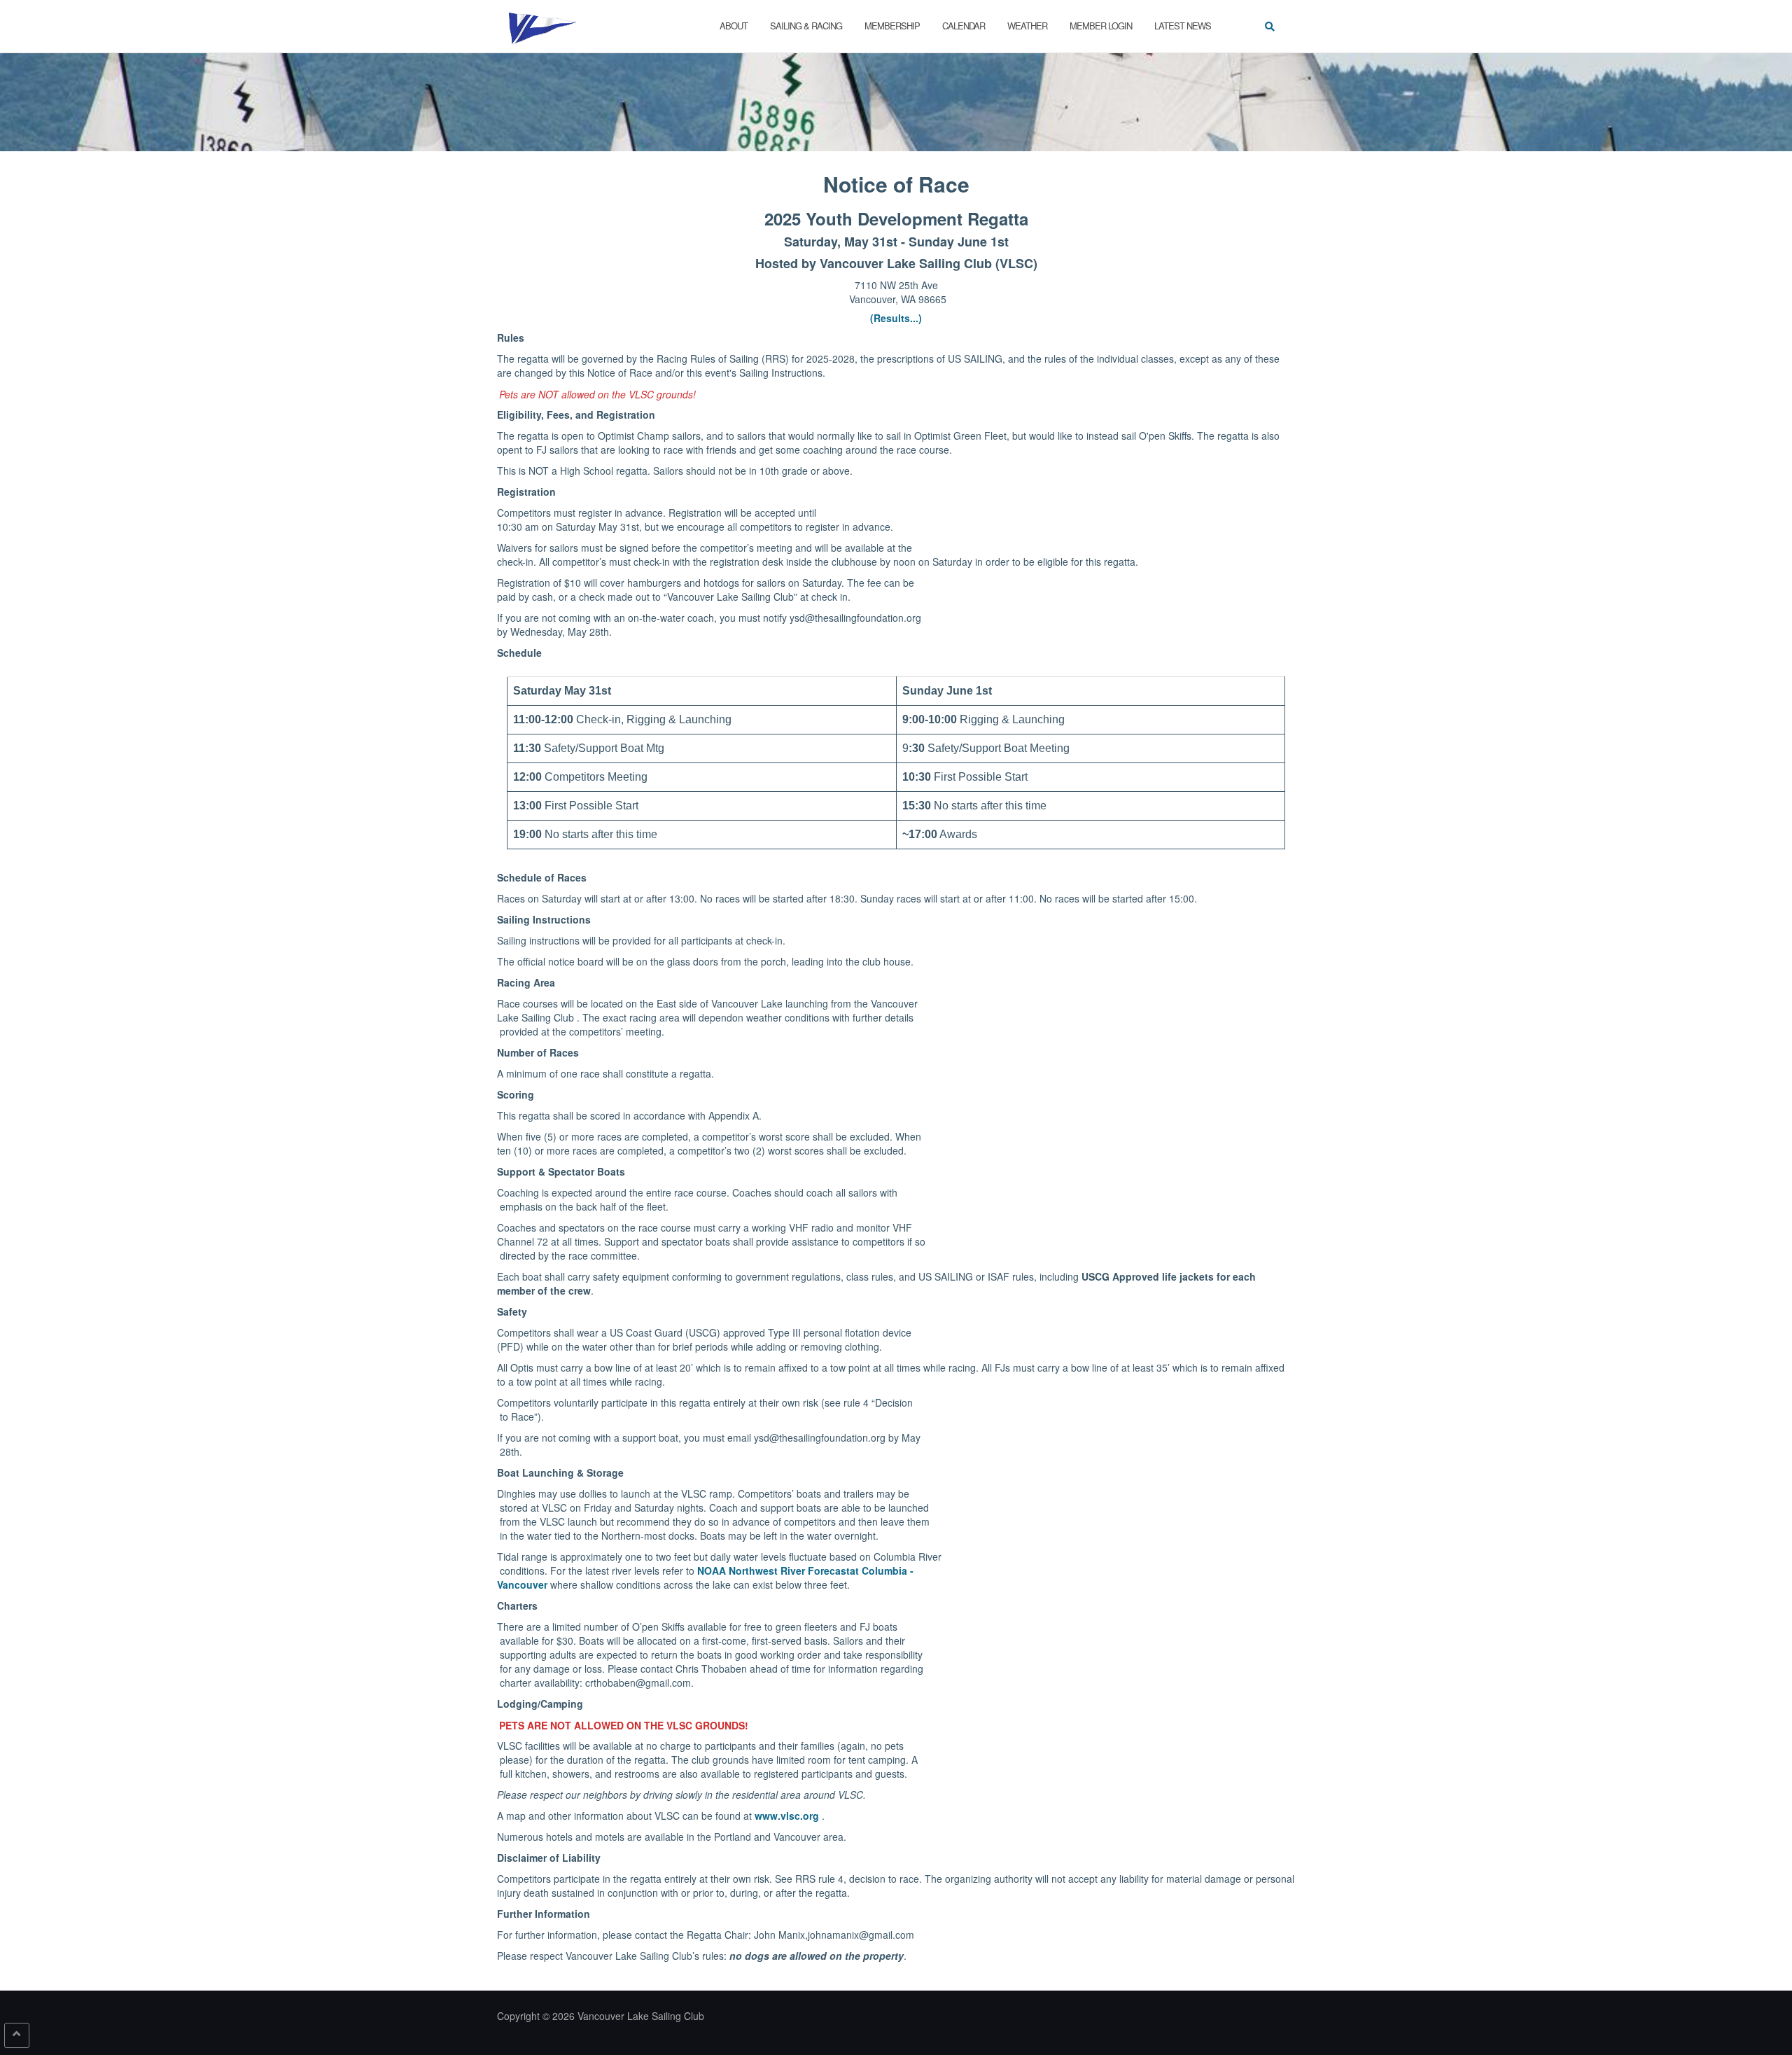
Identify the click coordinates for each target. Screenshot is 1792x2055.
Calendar (964, 26)
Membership (892, 26)
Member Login (1101, 26)
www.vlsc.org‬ (788, 1816)
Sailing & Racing (806, 26)
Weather (1027, 26)
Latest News (1183, 26)
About (734, 26)
